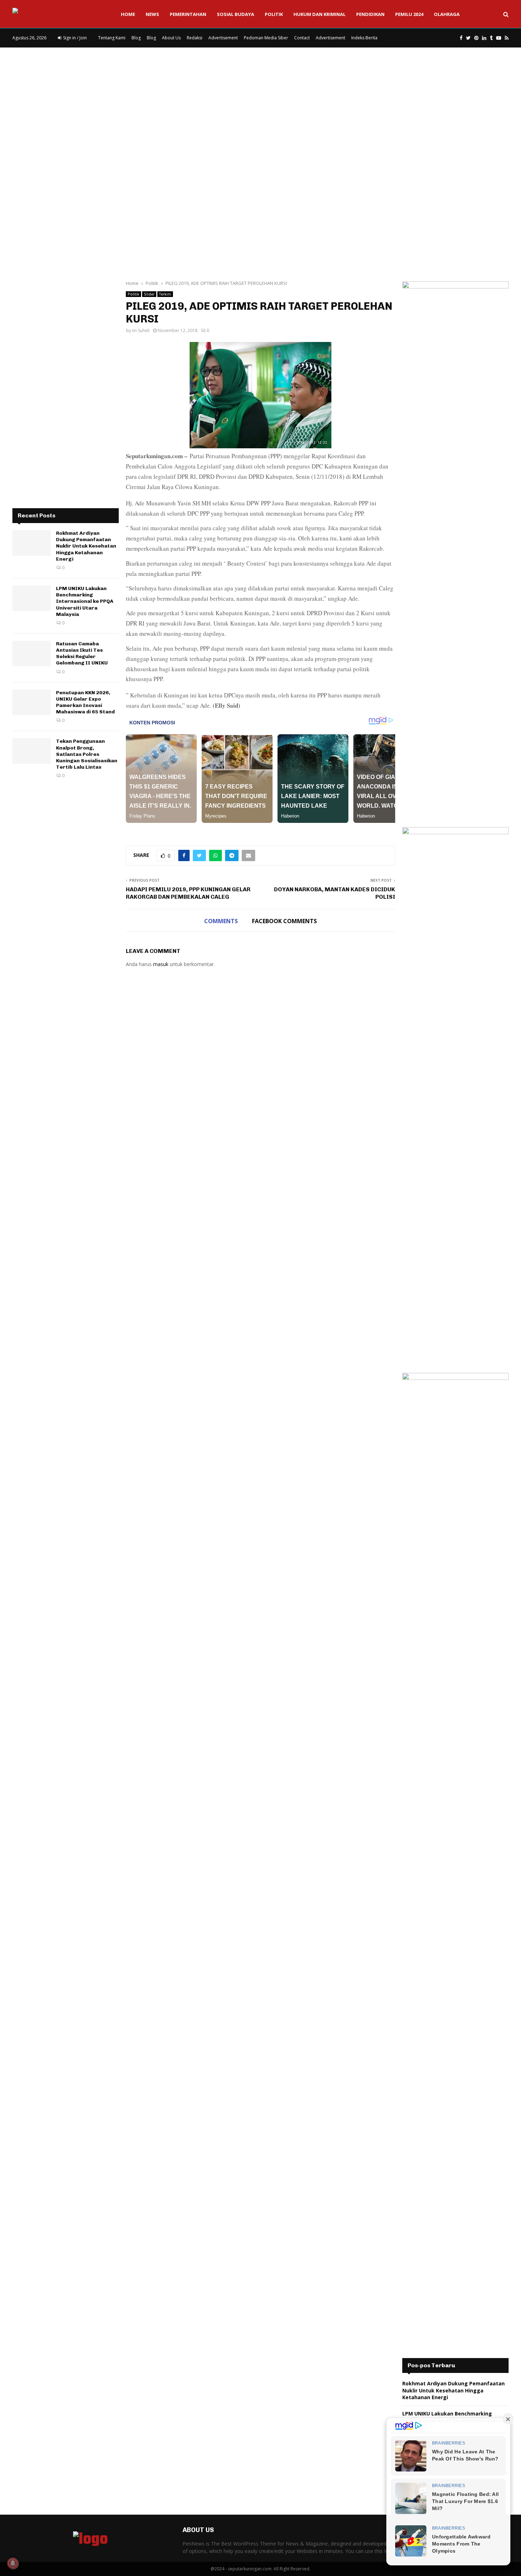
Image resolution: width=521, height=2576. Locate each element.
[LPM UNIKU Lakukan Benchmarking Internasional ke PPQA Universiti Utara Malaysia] (32, 598)
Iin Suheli (141, 330)
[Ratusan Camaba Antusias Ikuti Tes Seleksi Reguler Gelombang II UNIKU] (32, 653)
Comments (221, 921)
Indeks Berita (364, 38)
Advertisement (223, 38)
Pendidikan (370, 14)
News (152, 14)
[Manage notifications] (13, 2563)
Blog (136, 38)
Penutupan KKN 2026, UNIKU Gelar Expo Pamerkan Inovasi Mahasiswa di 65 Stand (85, 702)
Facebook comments (284, 921)
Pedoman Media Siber (266, 38)
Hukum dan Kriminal (320, 14)
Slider (149, 294)
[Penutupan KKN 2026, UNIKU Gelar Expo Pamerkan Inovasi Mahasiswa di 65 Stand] (32, 702)
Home (128, 14)
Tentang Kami (112, 38)
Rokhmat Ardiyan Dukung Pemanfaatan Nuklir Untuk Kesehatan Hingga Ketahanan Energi (86, 546)
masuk (161, 964)
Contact (302, 38)
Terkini (165, 294)
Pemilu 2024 (409, 14)
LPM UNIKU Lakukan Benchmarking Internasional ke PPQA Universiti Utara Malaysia (85, 601)
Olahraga (447, 14)
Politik (274, 14)
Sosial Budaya (236, 14)
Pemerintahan (188, 14)
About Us (171, 38)
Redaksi (195, 38)
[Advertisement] (260, 104)
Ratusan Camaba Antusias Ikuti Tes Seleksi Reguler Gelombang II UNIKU (82, 653)
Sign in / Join (74, 38)
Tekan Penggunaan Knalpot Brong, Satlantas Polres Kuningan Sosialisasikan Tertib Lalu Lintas (87, 754)
